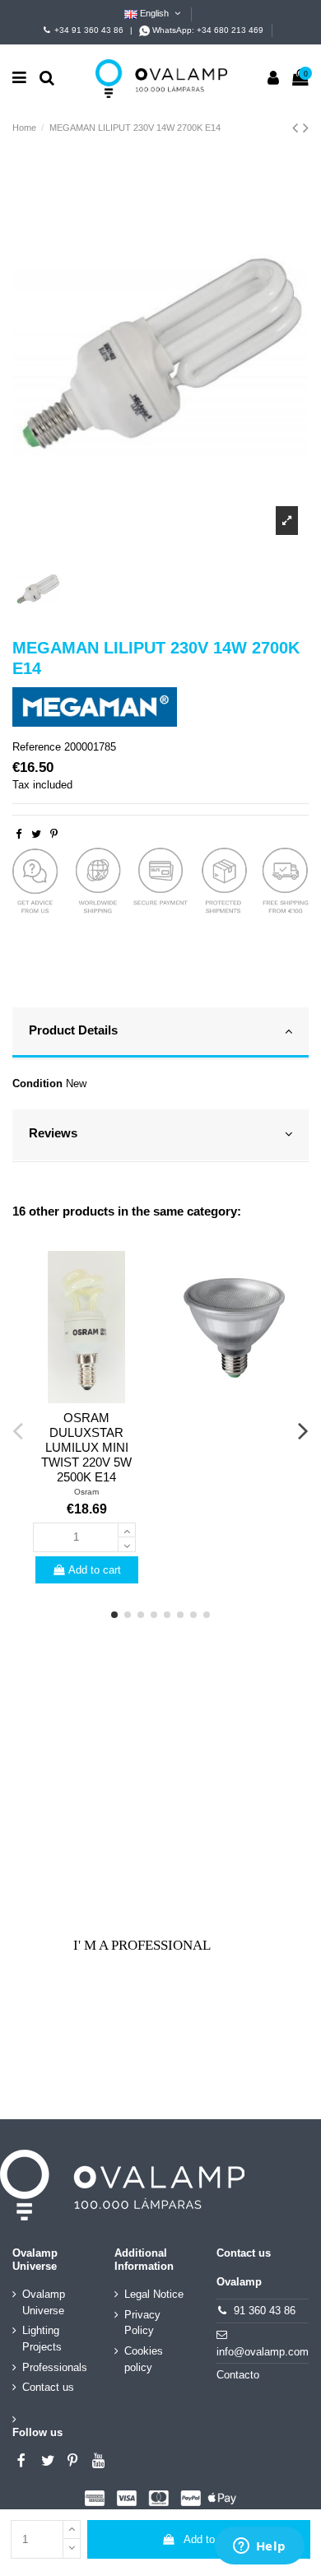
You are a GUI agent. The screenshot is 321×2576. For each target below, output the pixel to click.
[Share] (19, 834)
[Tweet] (36, 834)
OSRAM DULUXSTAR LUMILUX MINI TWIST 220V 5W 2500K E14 (86, 1447)
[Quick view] (86, 1397)
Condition (37, 1083)
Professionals (55, 2367)
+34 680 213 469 (230, 30)
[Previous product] (298, 128)
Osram (86, 1492)
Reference (37, 747)
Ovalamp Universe (44, 2302)
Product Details (73, 1030)
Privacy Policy (142, 2323)
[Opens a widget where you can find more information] (259, 2547)
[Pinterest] (54, 834)
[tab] (160, 1034)
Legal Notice (154, 2294)
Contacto (238, 2375)
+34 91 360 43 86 (89, 30)
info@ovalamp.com (263, 2352)
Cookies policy (144, 2359)
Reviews (53, 1133)
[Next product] (306, 128)
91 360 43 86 (265, 2311)
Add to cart (210, 2539)
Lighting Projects (42, 2339)
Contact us (48, 2387)
